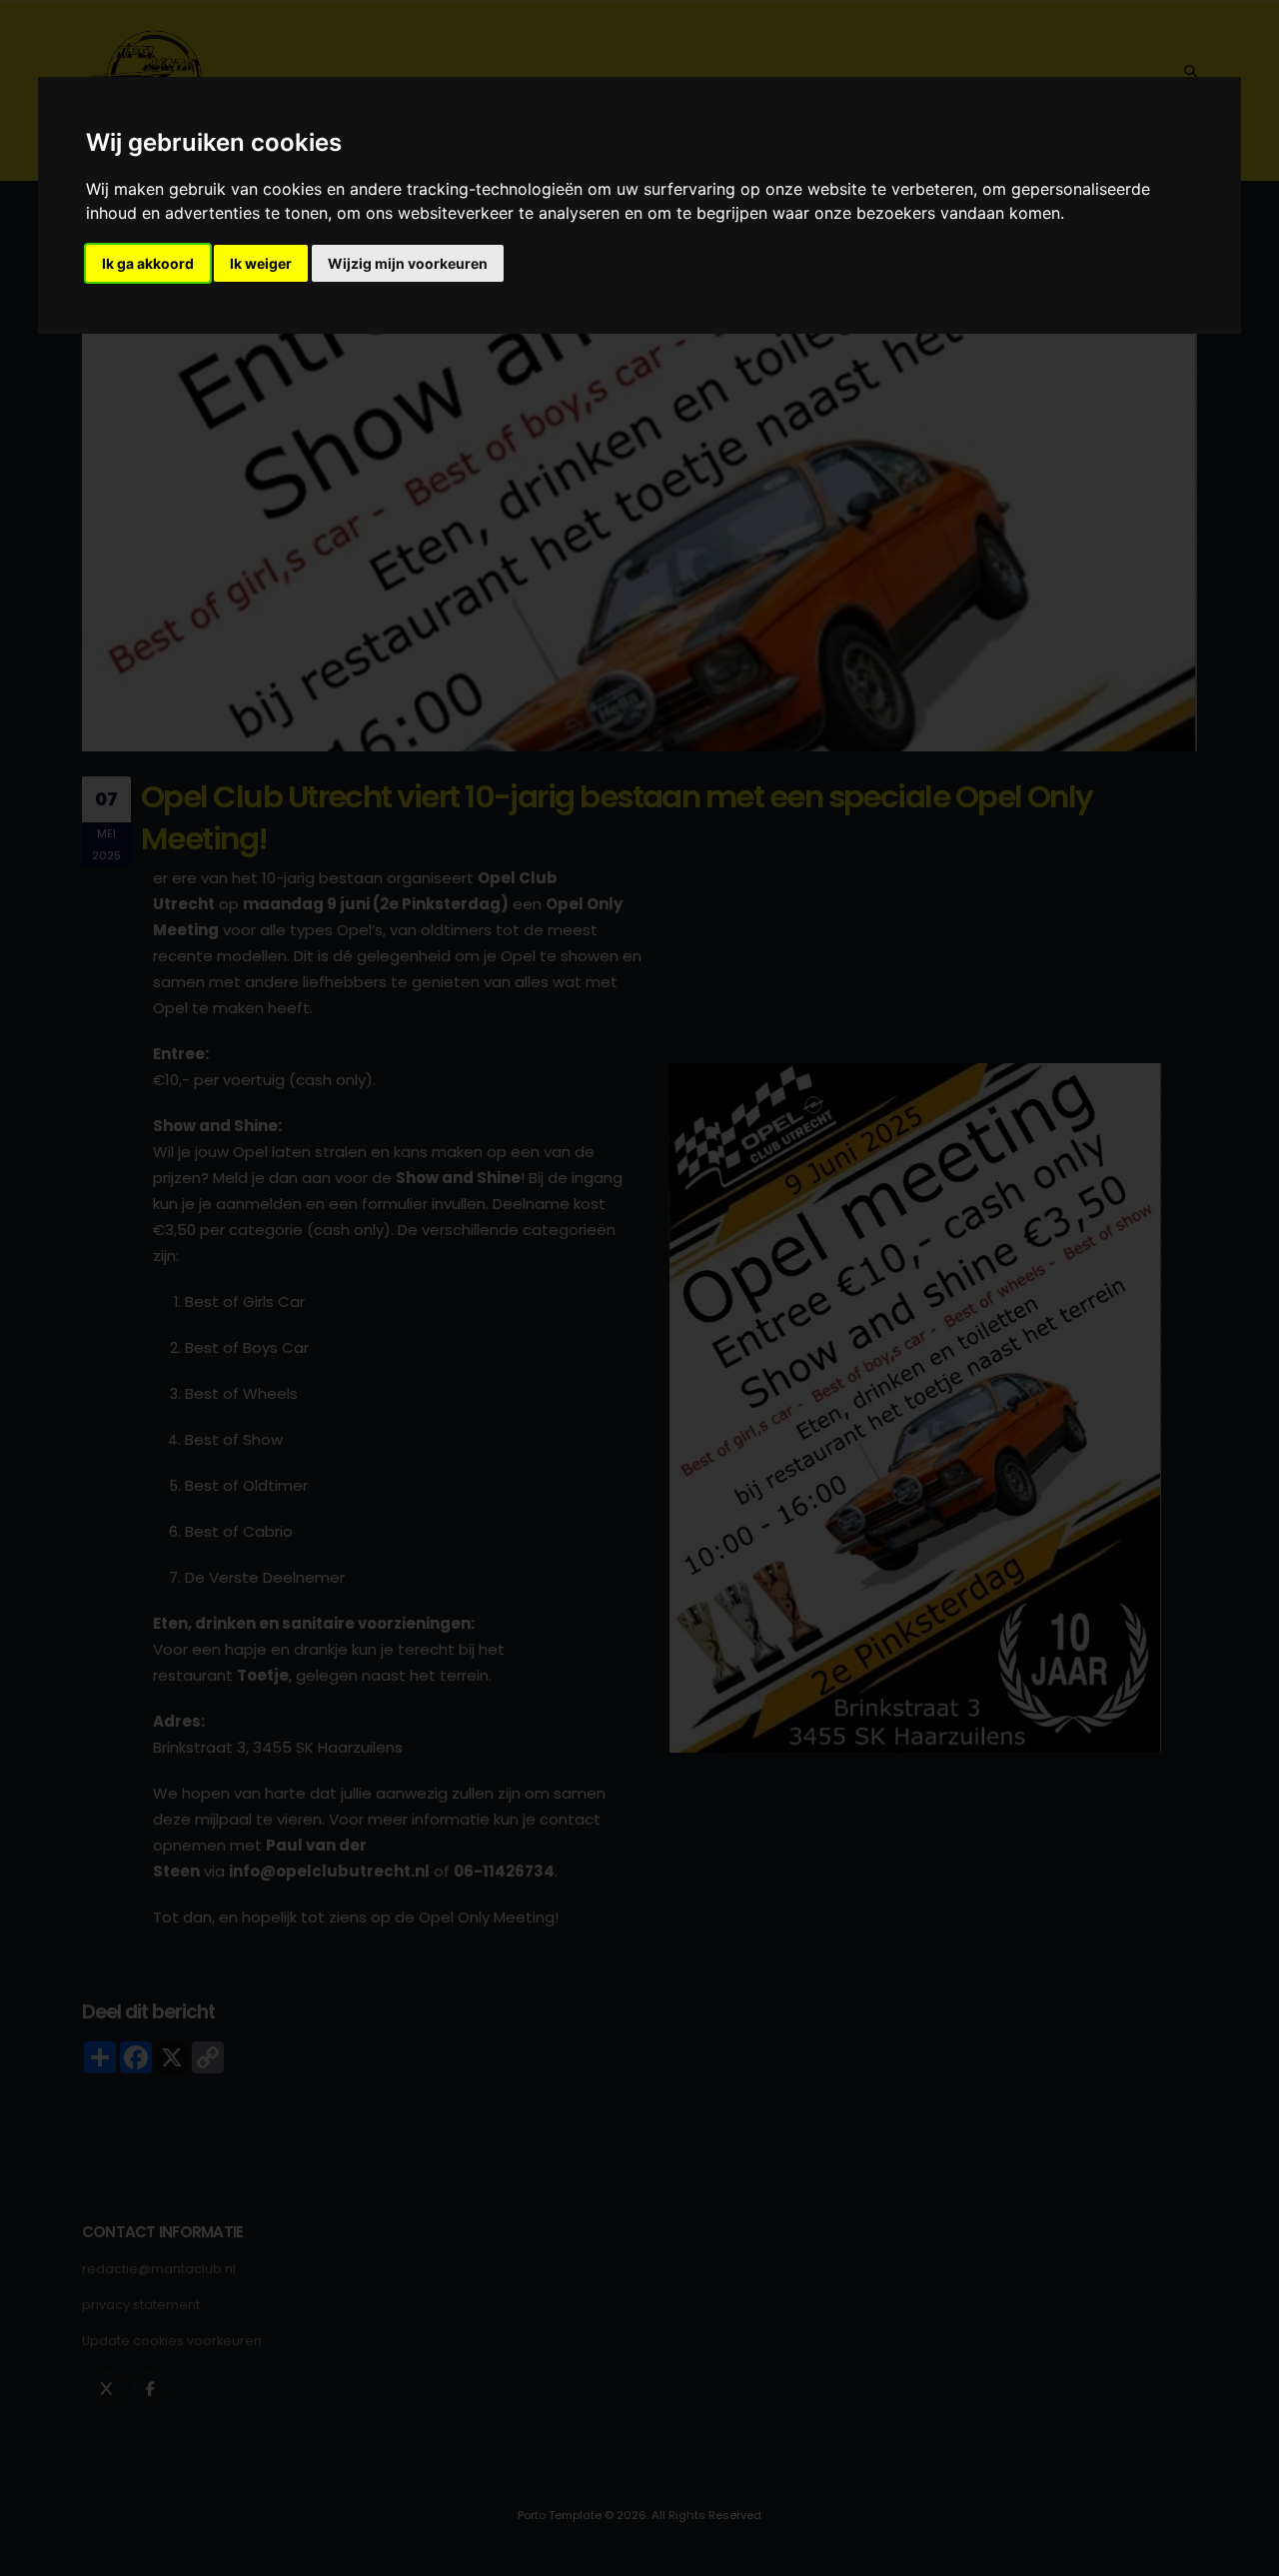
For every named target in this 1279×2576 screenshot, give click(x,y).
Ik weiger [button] (261, 263)
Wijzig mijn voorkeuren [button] (408, 263)
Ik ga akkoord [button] (148, 263)
